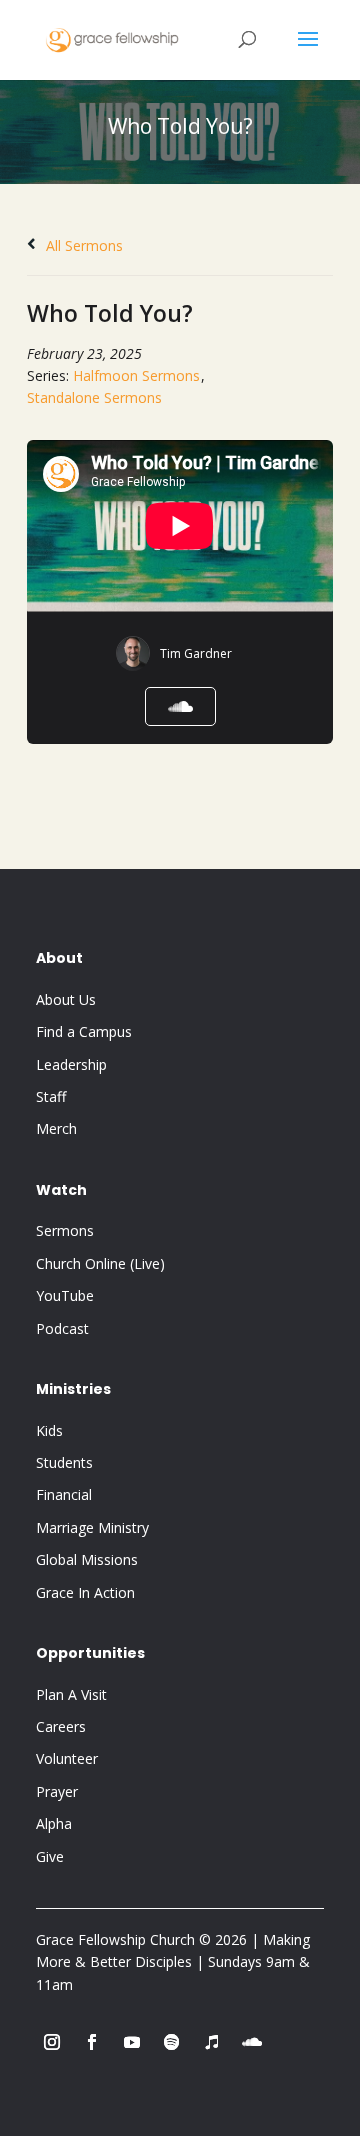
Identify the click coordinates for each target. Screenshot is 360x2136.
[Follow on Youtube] (132, 2042)
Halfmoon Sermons (136, 375)
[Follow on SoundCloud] (252, 2042)
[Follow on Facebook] (92, 2042)
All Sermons (82, 245)
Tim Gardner (196, 653)
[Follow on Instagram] (52, 2042)
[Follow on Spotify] (172, 2042)
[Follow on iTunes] (212, 2042)
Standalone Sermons (94, 397)
